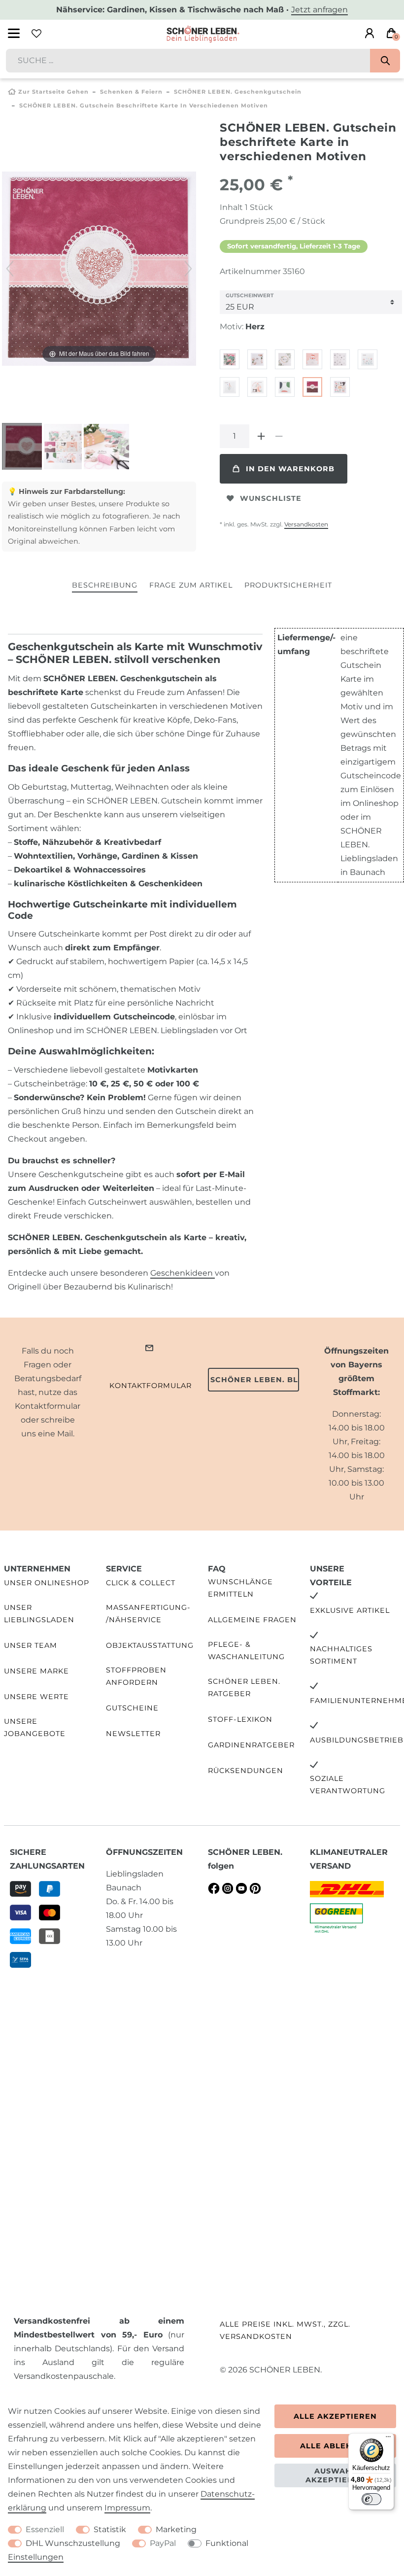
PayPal (163, 2543)
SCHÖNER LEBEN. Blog (255, 1380)
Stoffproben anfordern (136, 1676)
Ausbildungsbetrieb (357, 1740)
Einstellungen (36, 2557)
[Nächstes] (188, 269)
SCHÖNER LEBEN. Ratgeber (244, 1688)
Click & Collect (141, 1583)
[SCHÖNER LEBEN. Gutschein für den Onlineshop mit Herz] (27, 448)
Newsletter (133, 1734)
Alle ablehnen (335, 2446)
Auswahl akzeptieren (335, 2475)
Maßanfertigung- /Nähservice (148, 1614)
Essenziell (45, 2529)
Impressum (127, 2508)
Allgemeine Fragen (252, 1620)
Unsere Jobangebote (35, 1727)
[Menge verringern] (279, 436)
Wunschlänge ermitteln (240, 1588)
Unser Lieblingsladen (39, 1614)
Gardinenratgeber (251, 1745)
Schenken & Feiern (131, 92)
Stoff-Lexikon (240, 1719)
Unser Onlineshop (47, 1583)
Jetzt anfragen (320, 10)
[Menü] (388, 2439)
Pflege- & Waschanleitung (246, 1651)
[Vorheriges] (10, 269)
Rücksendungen (246, 1771)
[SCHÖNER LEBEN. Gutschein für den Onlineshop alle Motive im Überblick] (67, 448)
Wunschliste (271, 498)
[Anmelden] (370, 34)
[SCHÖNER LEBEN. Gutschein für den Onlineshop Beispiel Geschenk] (106, 448)
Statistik (110, 2529)
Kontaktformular (151, 1386)
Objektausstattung (150, 1645)
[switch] (371, 2499)
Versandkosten (306, 524)
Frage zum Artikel (191, 585)
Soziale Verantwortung (348, 1785)
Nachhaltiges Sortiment (341, 1655)
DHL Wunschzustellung (73, 2543)
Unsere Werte (36, 1697)
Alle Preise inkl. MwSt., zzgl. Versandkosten (285, 2330)
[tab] (105, 586)
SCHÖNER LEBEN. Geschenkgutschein (238, 92)
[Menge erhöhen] (261, 436)
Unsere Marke (36, 1671)
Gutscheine (132, 1708)
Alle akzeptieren (335, 2416)
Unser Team (31, 1645)
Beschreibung (105, 585)
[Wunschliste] (36, 34)
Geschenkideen (183, 1273)
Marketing (176, 2529)
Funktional (227, 2543)
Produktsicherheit (288, 585)
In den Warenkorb (290, 469)
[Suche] (385, 61)
